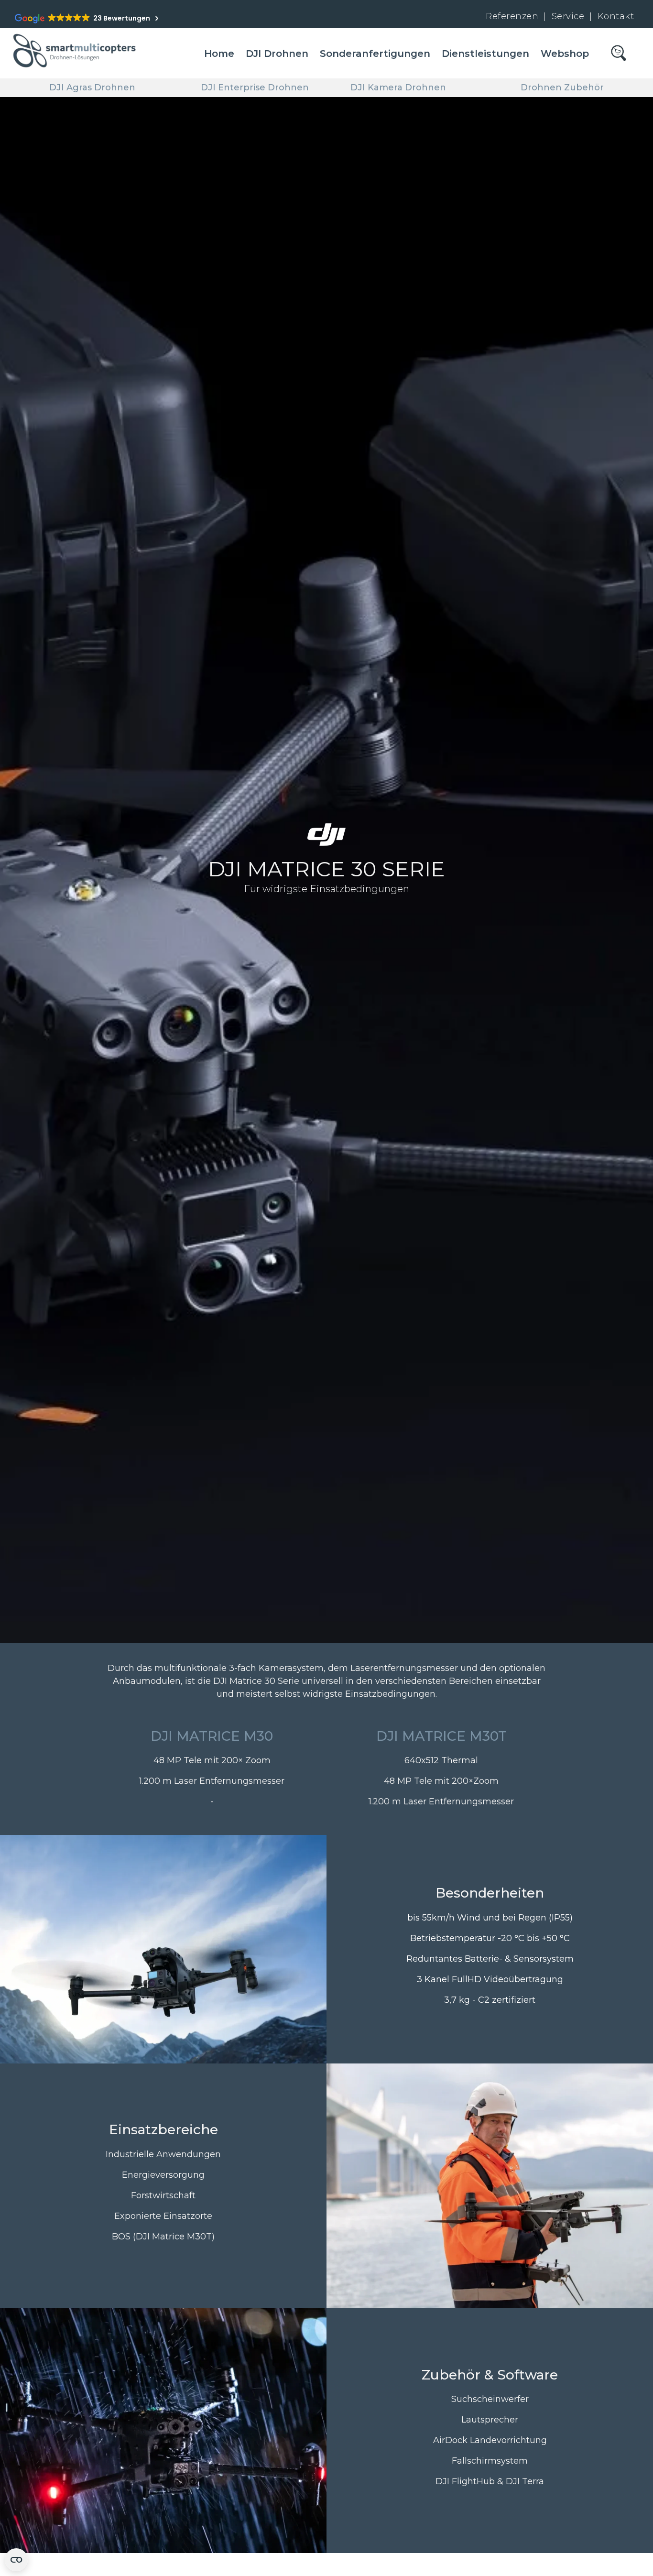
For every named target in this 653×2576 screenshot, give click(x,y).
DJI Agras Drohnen (92, 87)
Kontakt (616, 16)
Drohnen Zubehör (562, 87)
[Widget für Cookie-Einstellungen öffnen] (16, 2560)
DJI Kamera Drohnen (398, 87)
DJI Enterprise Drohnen (255, 87)
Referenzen (512, 16)
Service (569, 16)
